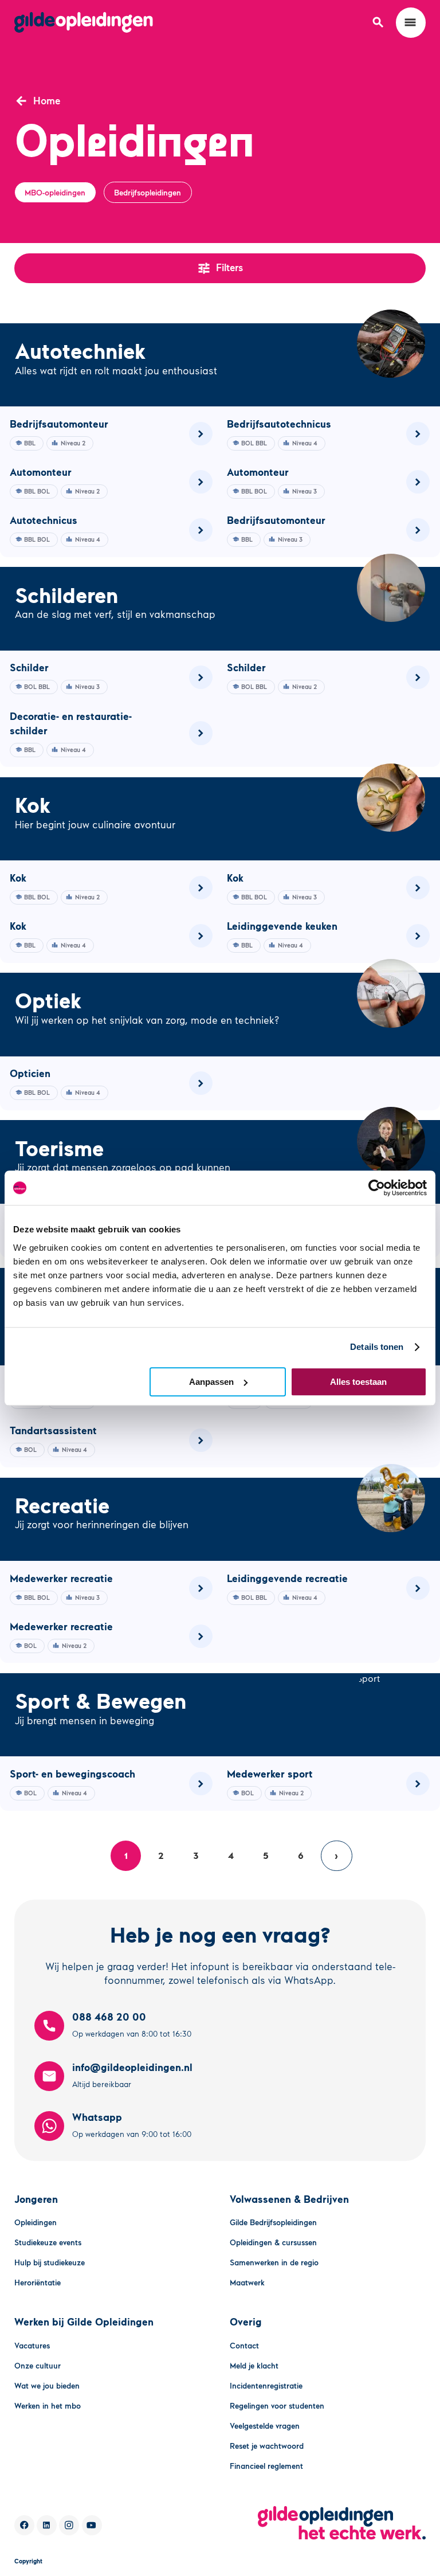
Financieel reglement (266, 2466)
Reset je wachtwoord (267, 2446)
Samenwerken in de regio (274, 2262)
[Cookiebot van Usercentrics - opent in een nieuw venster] (377, 1188)
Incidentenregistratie (266, 2385)
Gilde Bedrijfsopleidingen (273, 2222)
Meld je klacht (254, 2365)
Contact (244, 2345)
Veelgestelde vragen (265, 2426)
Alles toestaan (358, 1382)
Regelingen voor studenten (277, 2405)
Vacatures (32, 2345)
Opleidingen (36, 2222)
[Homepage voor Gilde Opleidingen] (84, 22)
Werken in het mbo (48, 2405)
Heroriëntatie (38, 2282)
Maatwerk (247, 2282)
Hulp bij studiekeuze (50, 2262)
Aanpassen (211, 1382)
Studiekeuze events (48, 2242)
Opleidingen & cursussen (273, 2242)
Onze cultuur (38, 2365)
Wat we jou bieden (47, 2385)
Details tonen (377, 1347)
